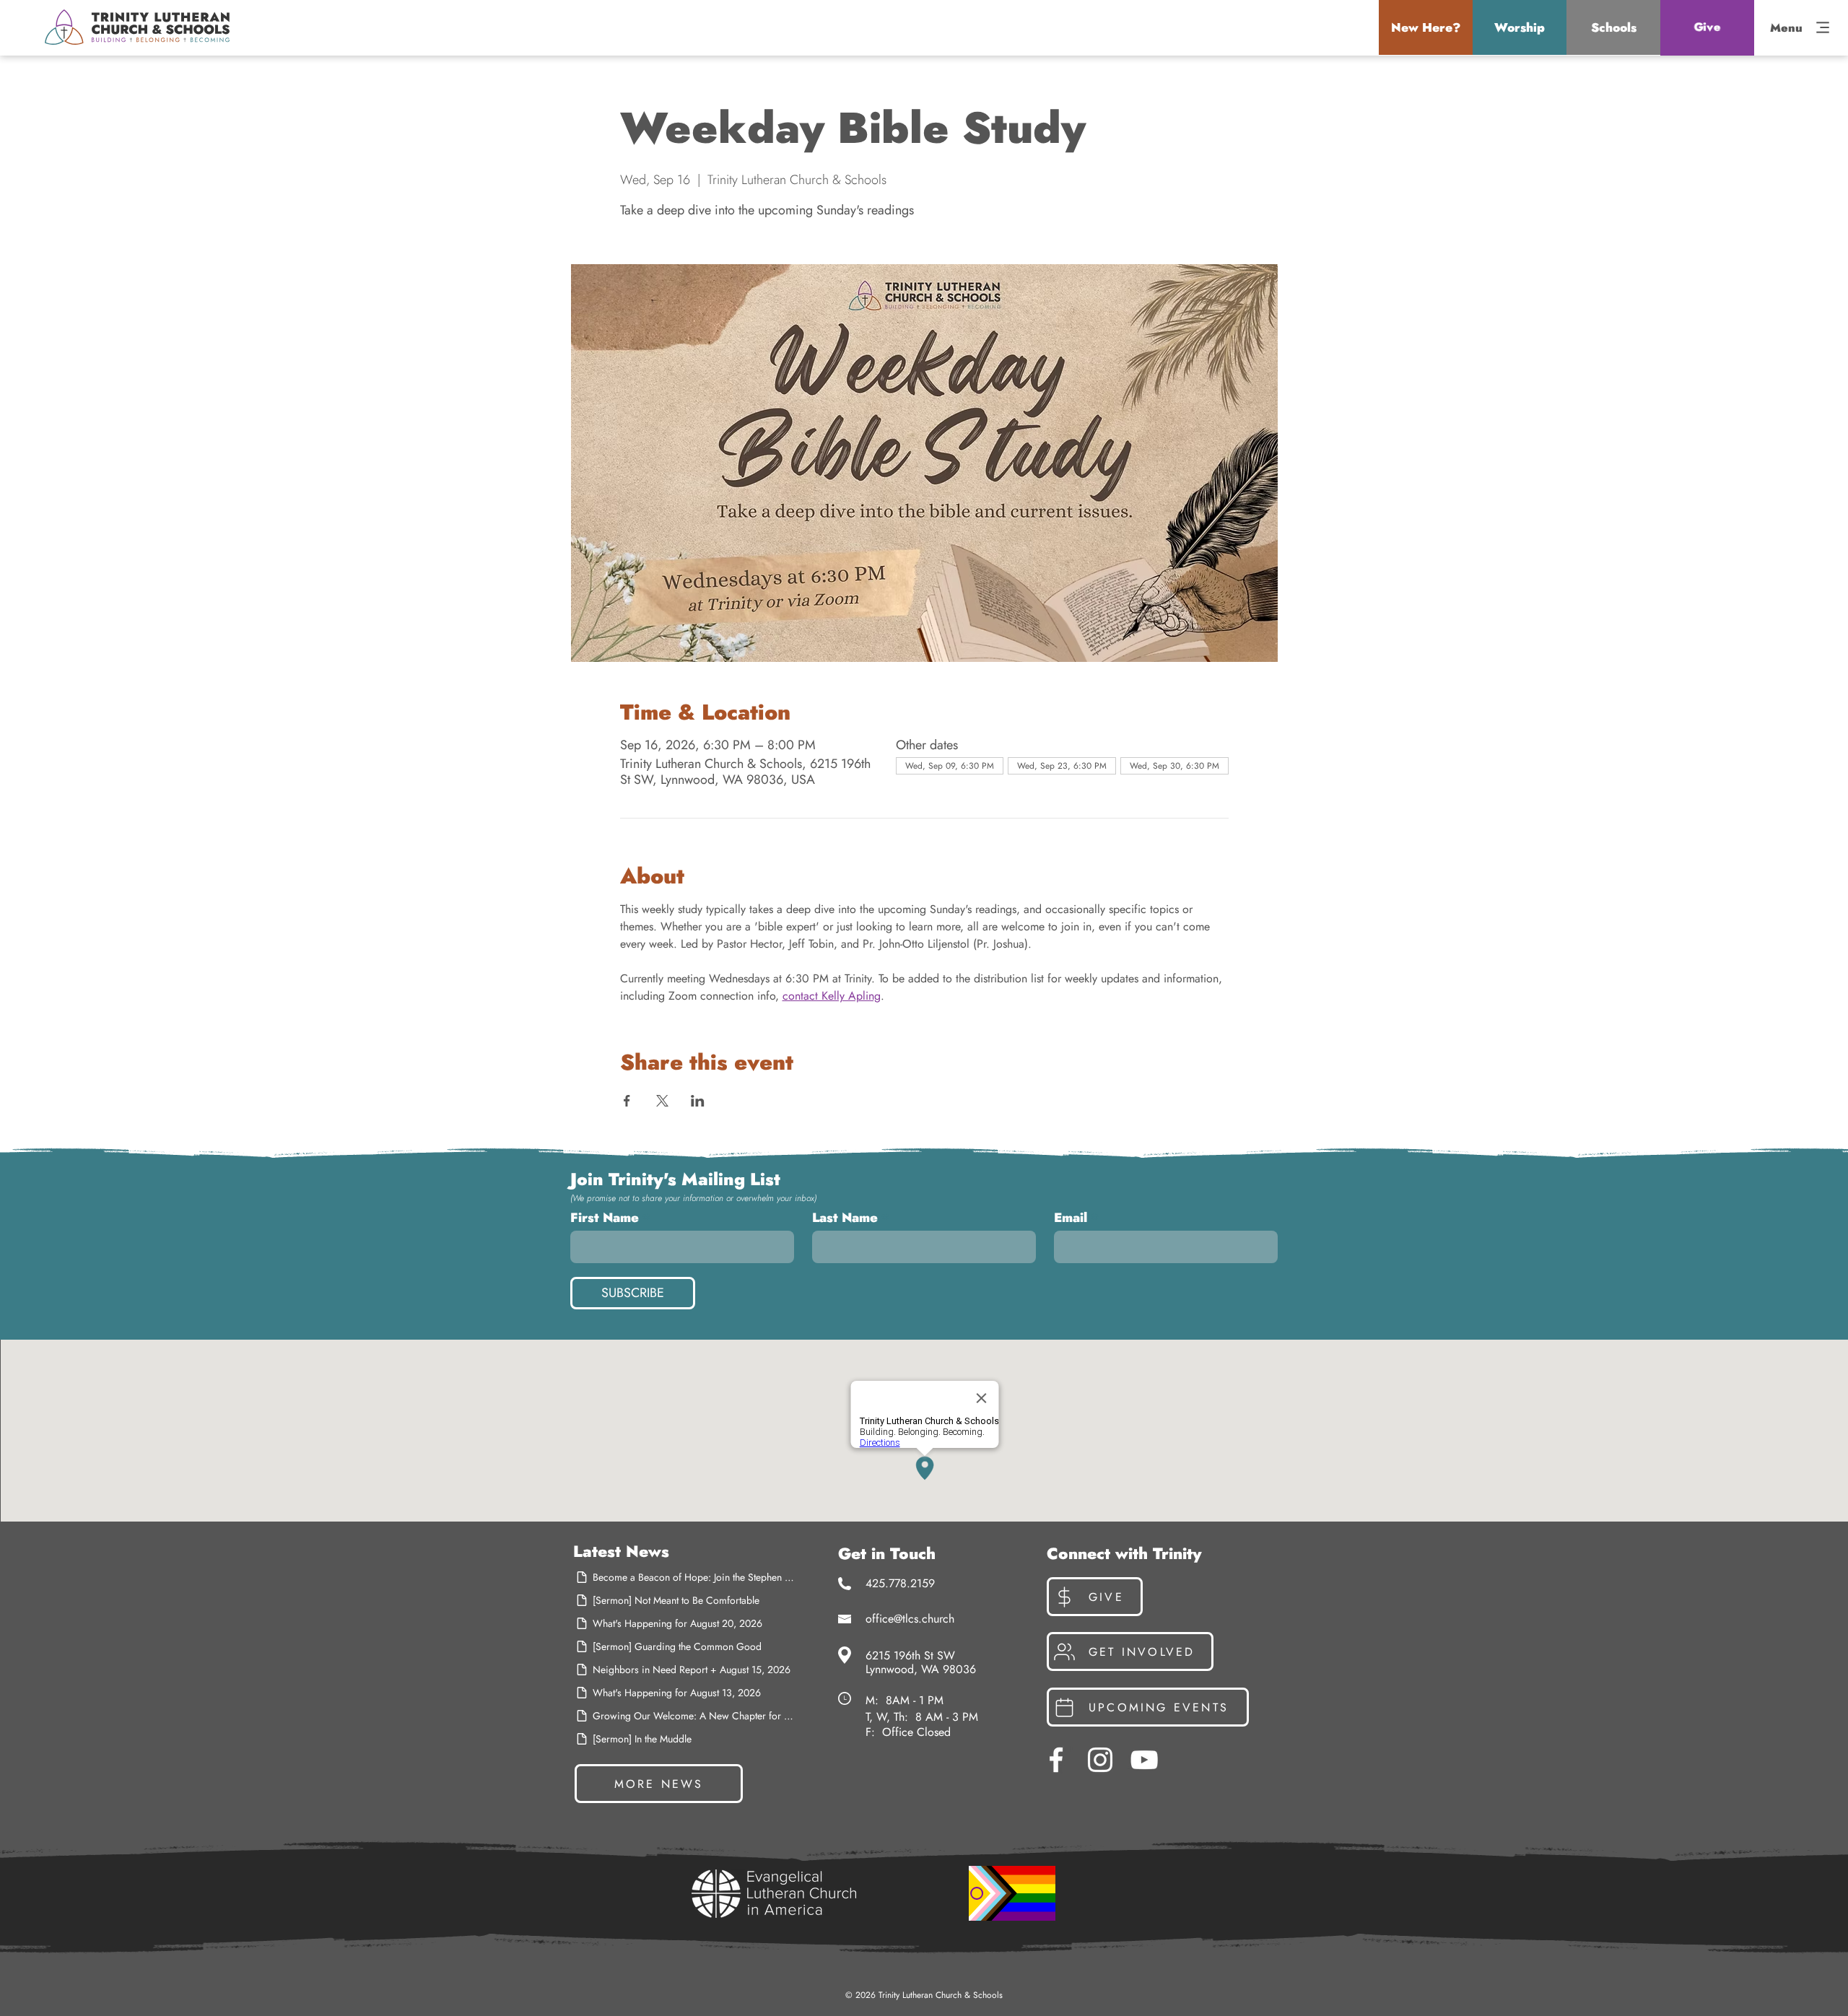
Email (1071, 1218)
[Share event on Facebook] (627, 1101)
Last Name (845, 1218)
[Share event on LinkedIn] (698, 1101)
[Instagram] (1100, 1760)
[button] (1426, 27)
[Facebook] (1056, 1760)
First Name (605, 1218)
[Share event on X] (662, 1101)
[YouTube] (1144, 1760)
